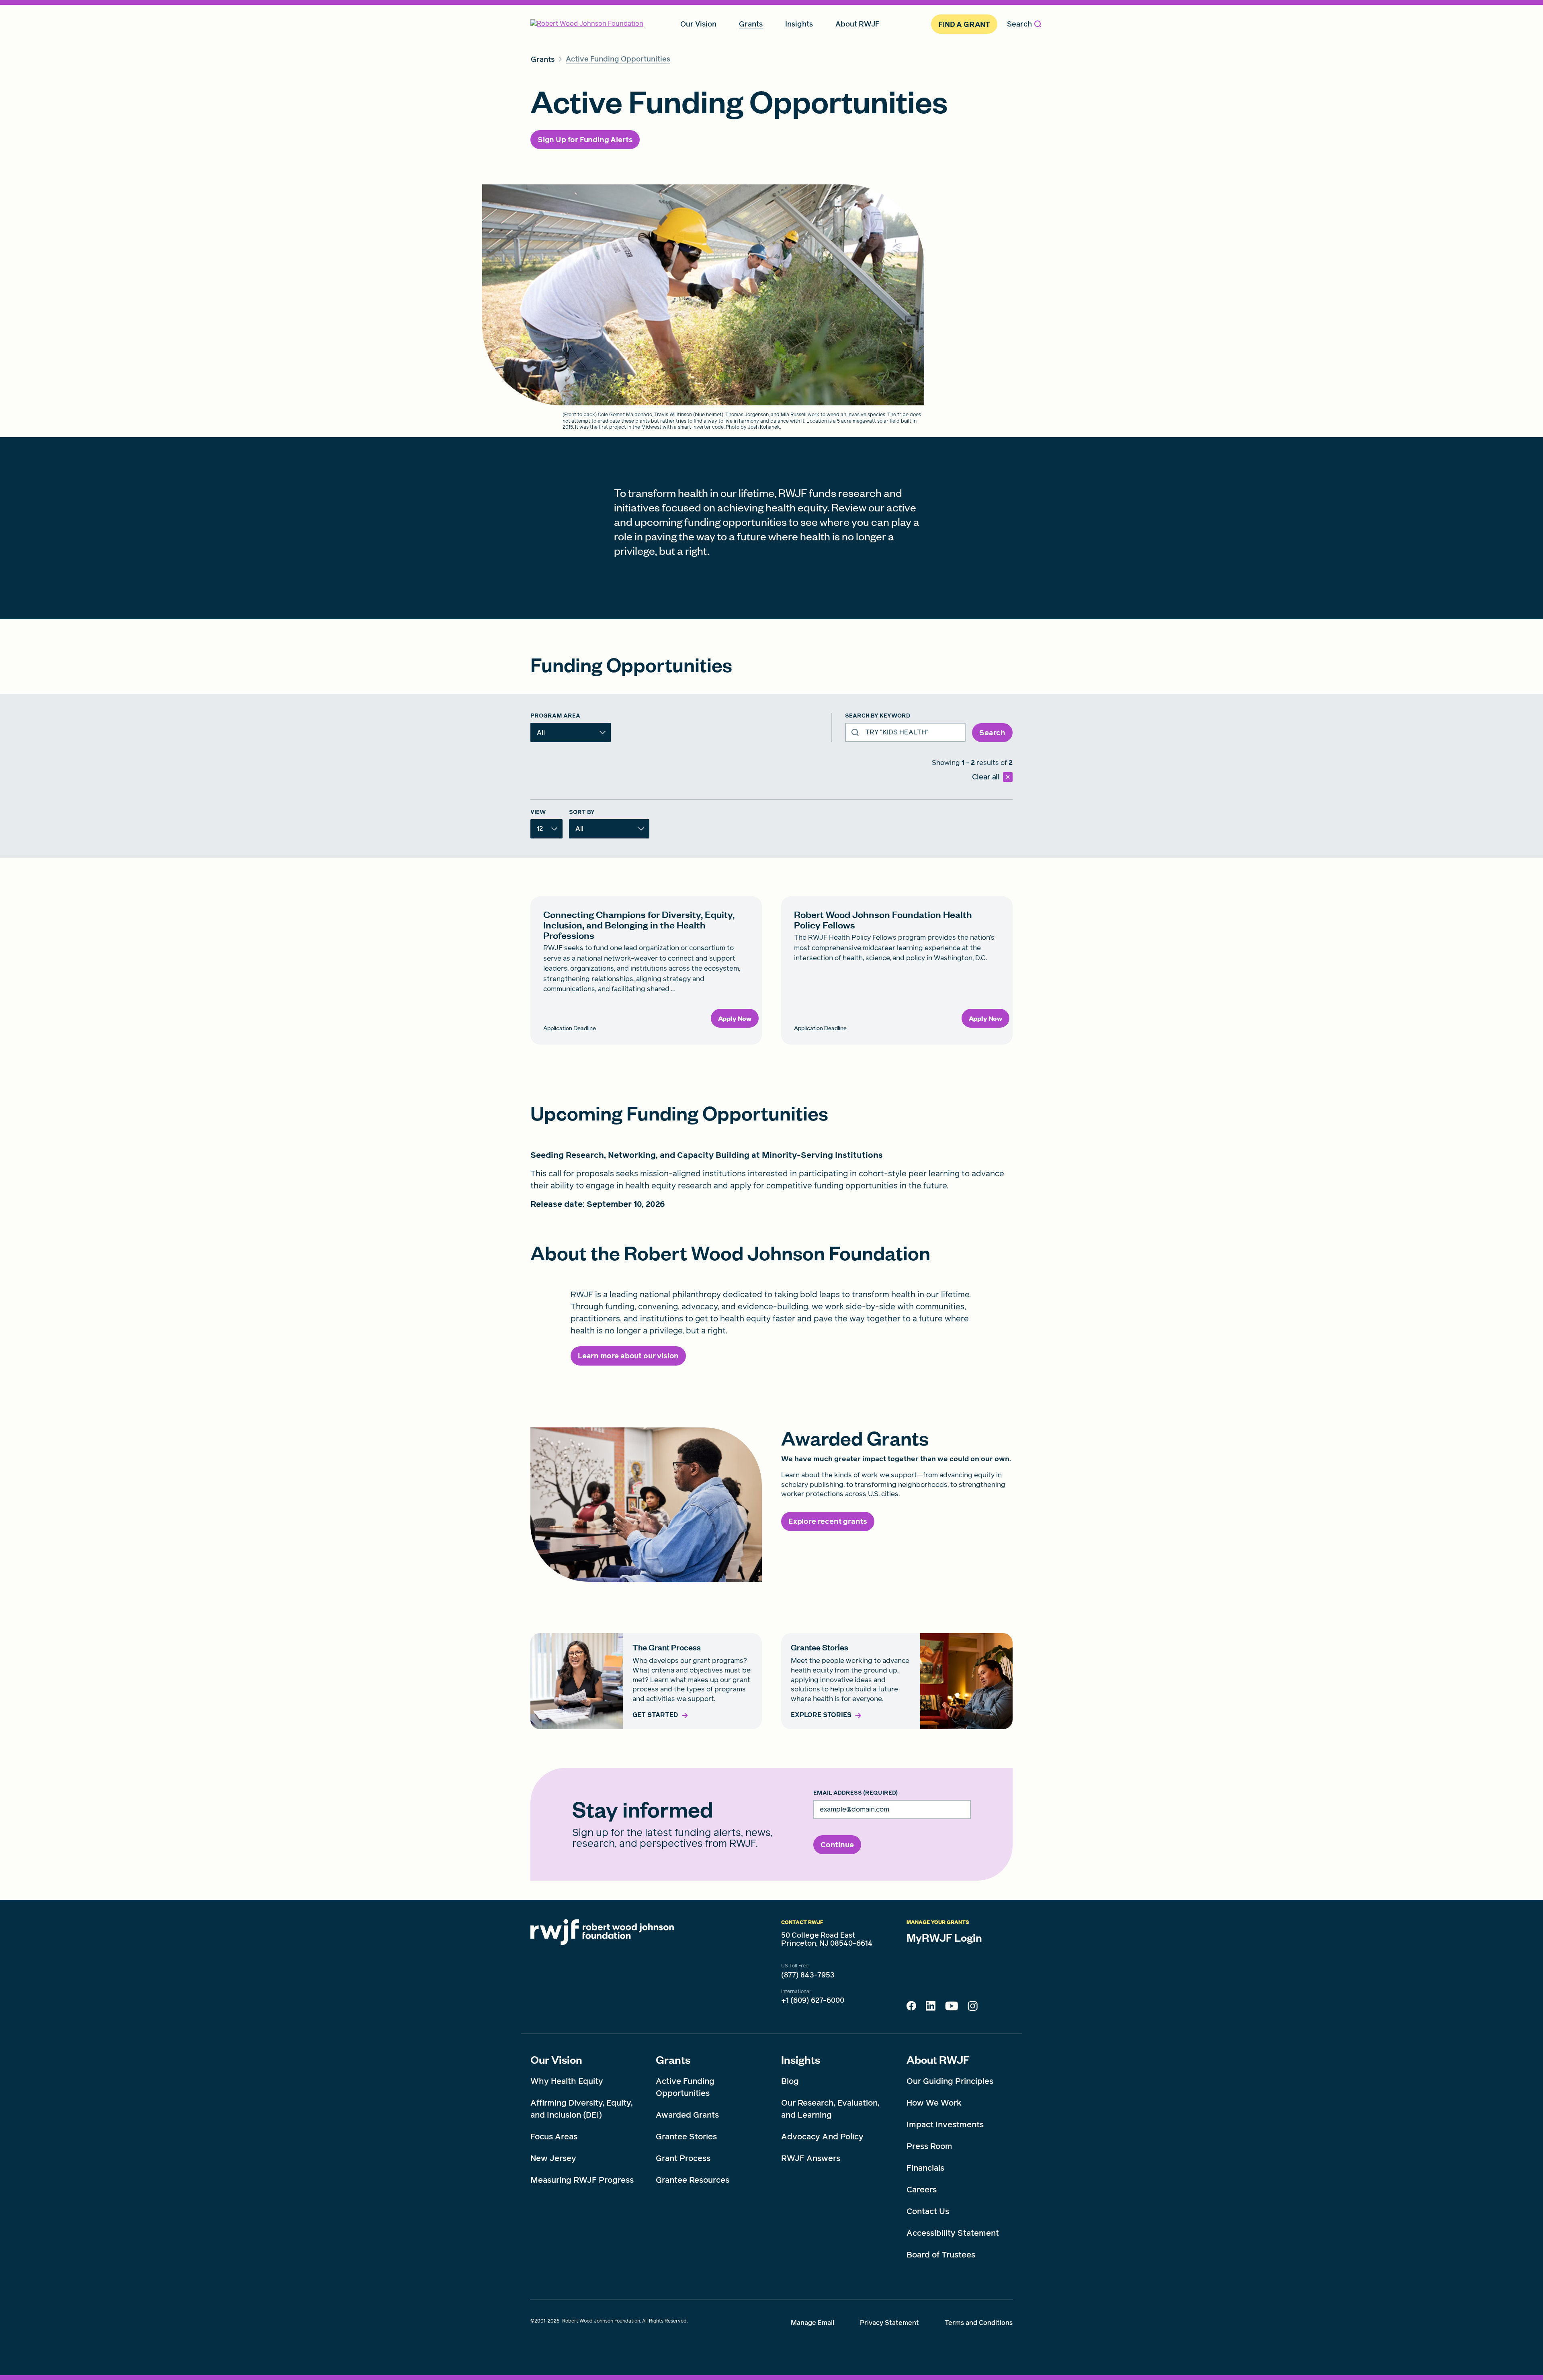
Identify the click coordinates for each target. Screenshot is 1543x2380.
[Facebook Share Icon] (911, 2008)
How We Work (934, 2103)
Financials (925, 2168)
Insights (801, 2059)
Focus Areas (554, 2137)
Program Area (555, 716)
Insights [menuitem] (799, 24)
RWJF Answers (811, 2158)
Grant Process (683, 2158)
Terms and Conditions (979, 2323)
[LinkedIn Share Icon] (931, 2008)
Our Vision (556, 2059)
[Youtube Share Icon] (952, 2008)
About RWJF (938, 2059)
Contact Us (928, 2211)
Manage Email (812, 2323)
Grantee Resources (693, 2180)
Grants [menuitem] (751, 24)
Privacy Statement (889, 2323)
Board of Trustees (941, 2255)
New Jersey (553, 2158)
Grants (673, 2059)
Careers (922, 2190)
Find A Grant (964, 24)
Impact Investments (945, 2124)
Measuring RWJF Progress (582, 2180)
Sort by (582, 812)
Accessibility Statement (953, 2233)
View (538, 812)
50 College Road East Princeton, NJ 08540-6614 (827, 1939)
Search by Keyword (878, 716)
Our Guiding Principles (950, 2081)
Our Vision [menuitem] (698, 24)
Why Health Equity (567, 2081)
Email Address (855, 1793)
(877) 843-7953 (808, 1975)
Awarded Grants (687, 2115)
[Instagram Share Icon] (973, 2008)
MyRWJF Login (944, 1937)
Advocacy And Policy (822, 2137)
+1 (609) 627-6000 (813, 2000)
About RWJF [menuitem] (857, 24)
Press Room (929, 2146)
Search (1019, 24)
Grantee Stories (686, 2137)
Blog (790, 2081)
